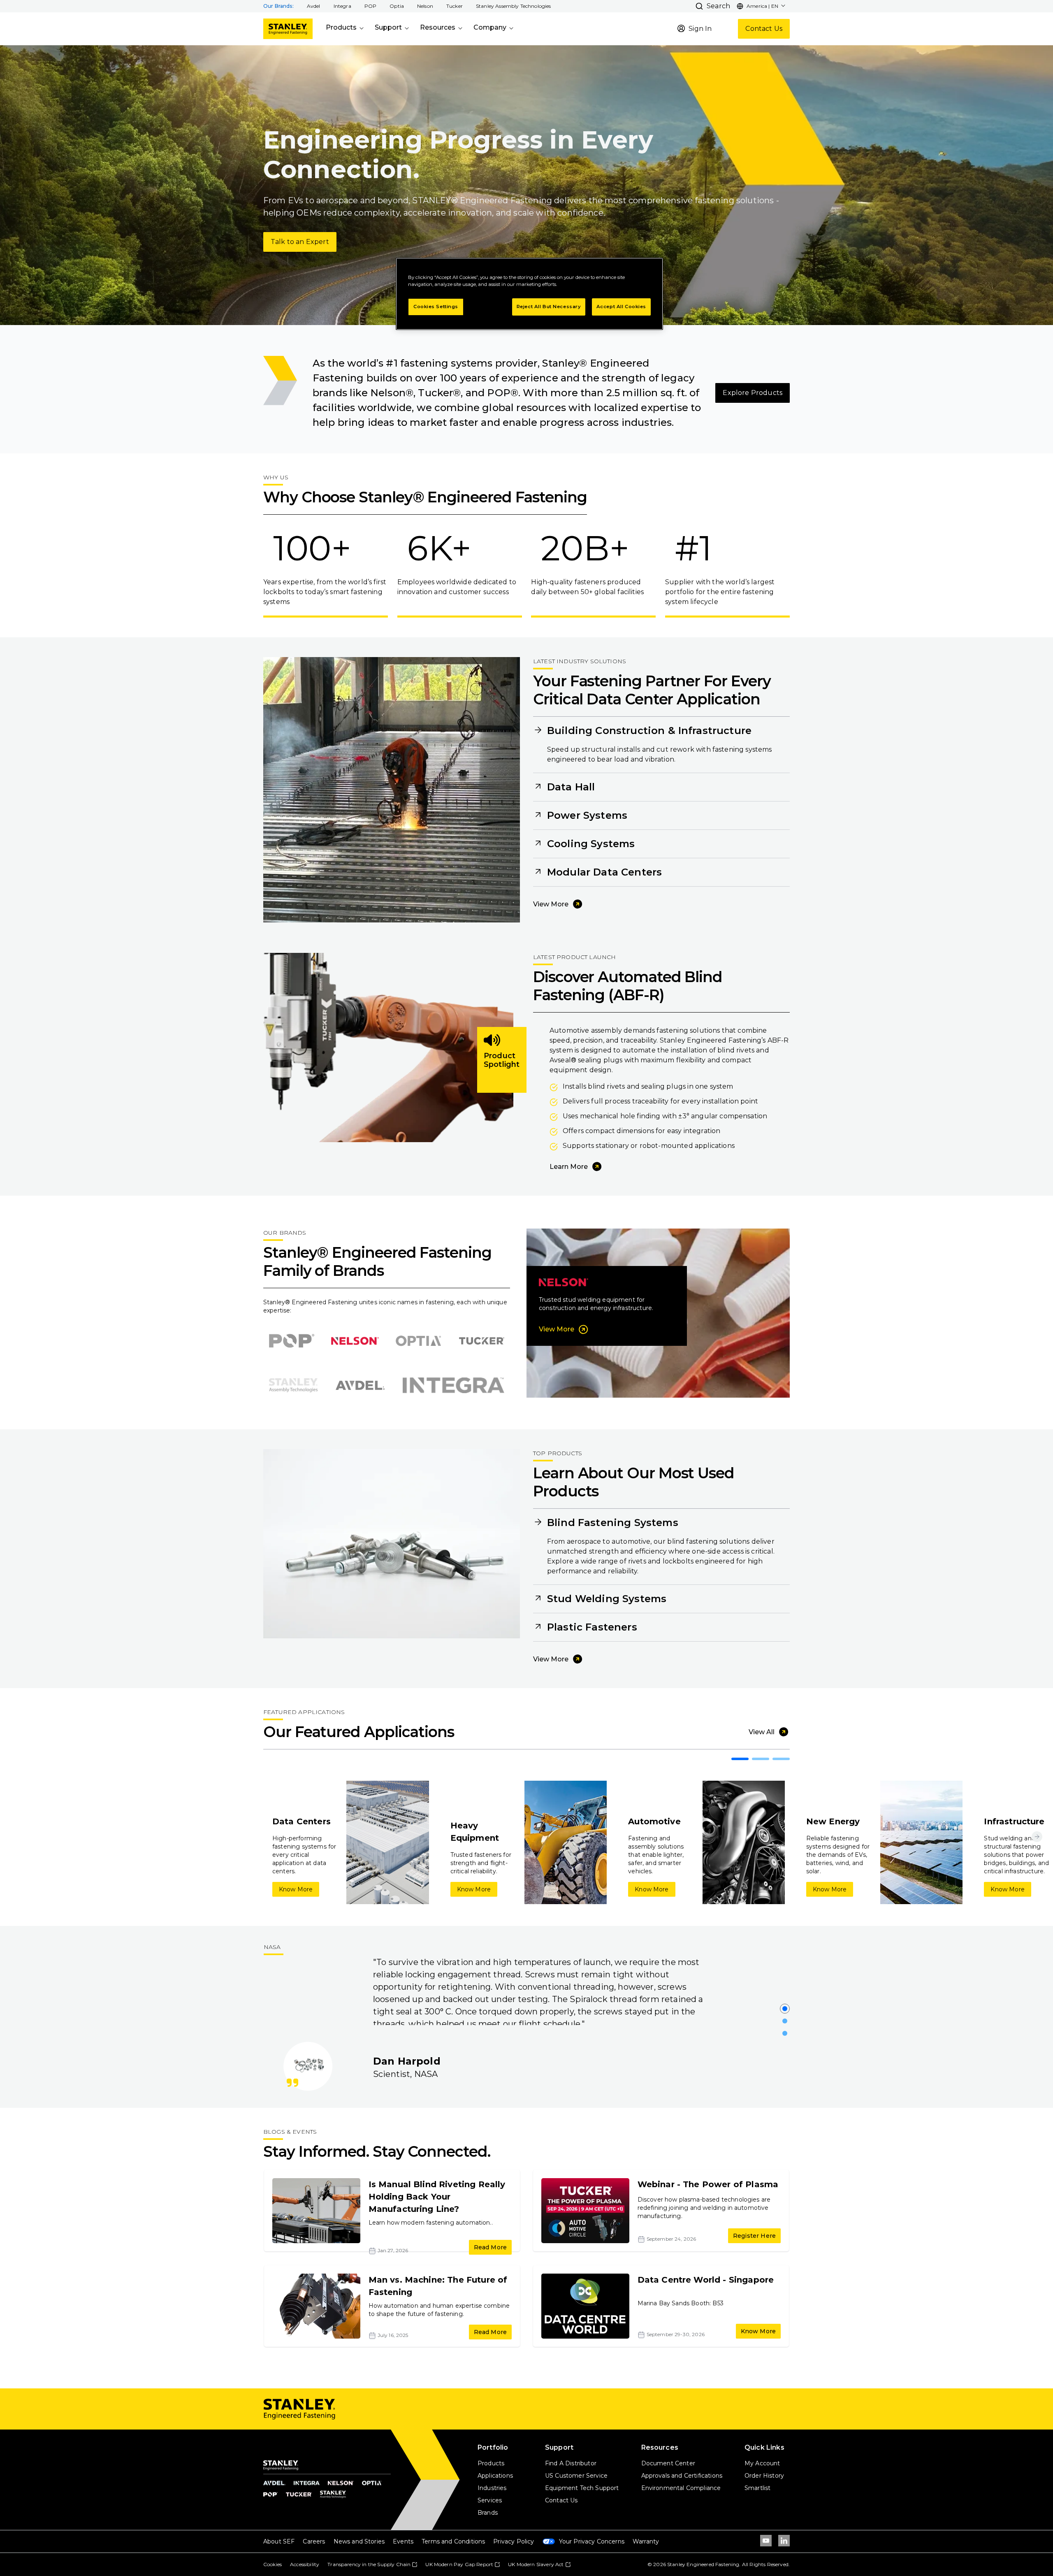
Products (341, 27)
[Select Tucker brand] (482, 1341)
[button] (314, 6)
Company (490, 27)
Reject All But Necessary (549, 307)
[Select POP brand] (292, 1341)
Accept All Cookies (621, 307)
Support (388, 27)
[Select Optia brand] (418, 1341)
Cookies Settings (436, 307)
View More (551, 904)
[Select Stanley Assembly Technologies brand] (293, 1385)
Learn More (569, 1167)
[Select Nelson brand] (355, 1341)
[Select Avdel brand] (360, 1385)
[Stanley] (288, 29)
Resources (438, 27)
